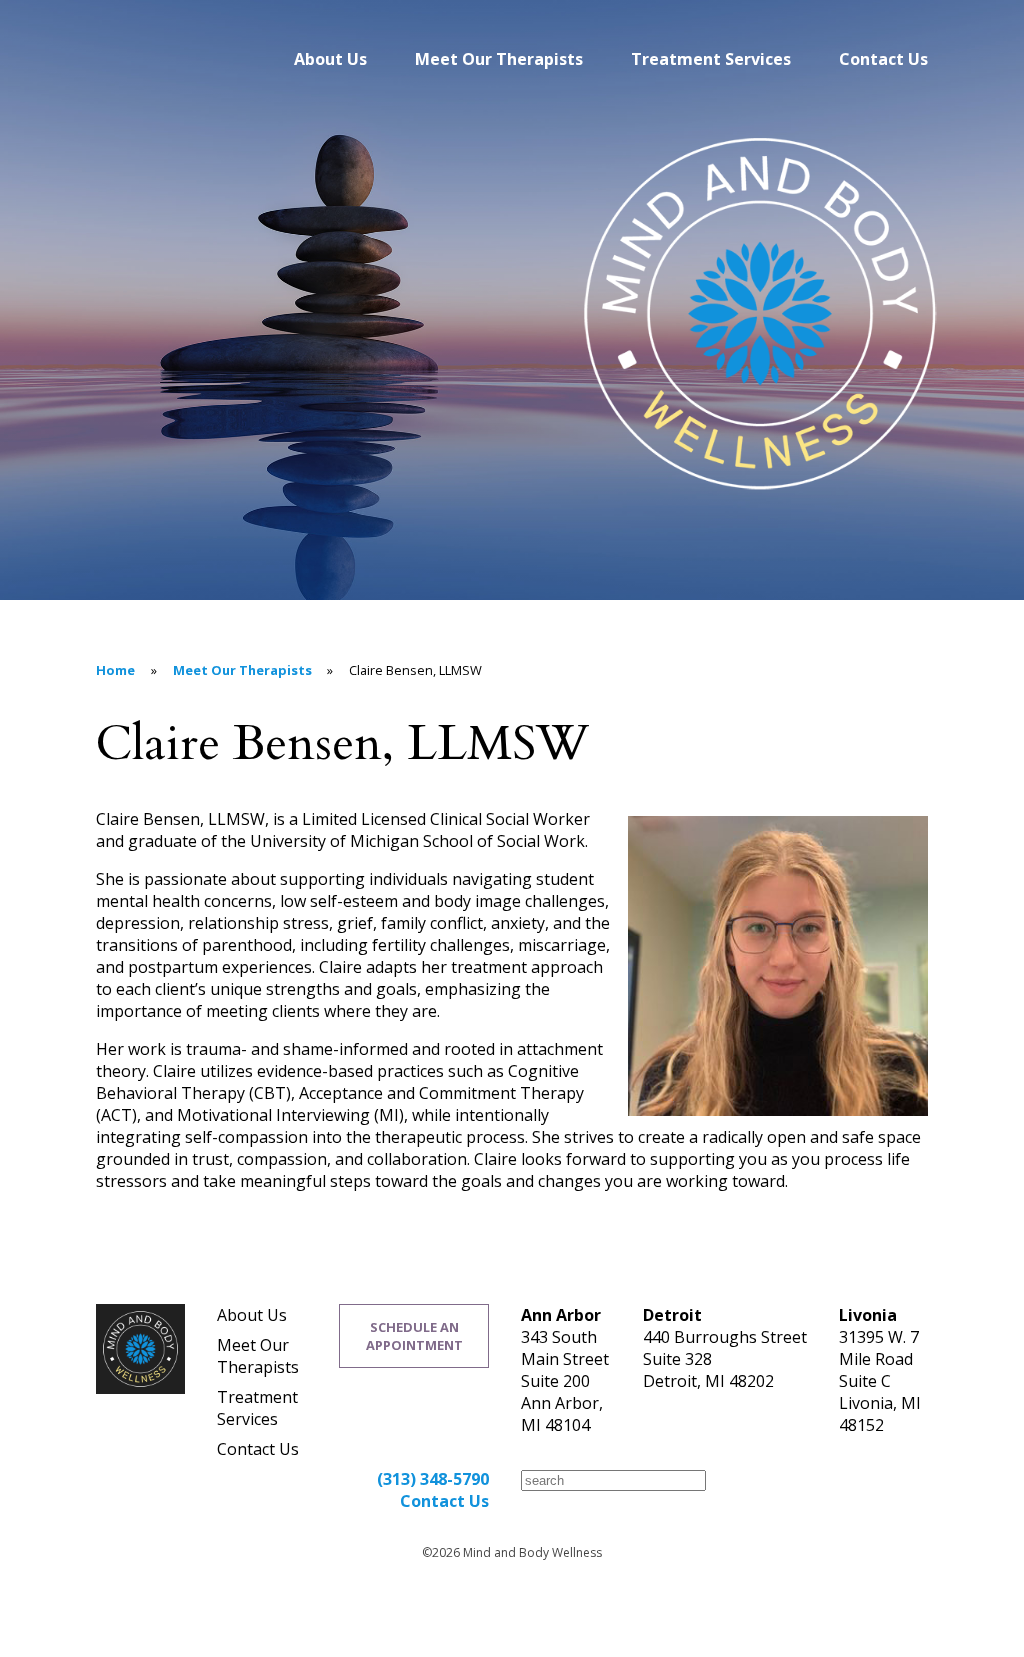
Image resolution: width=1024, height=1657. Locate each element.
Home (115, 670)
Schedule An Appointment (414, 1336)
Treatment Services (711, 59)
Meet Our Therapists (499, 59)
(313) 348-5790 (433, 1479)
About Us (330, 59)
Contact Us (883, 59)
